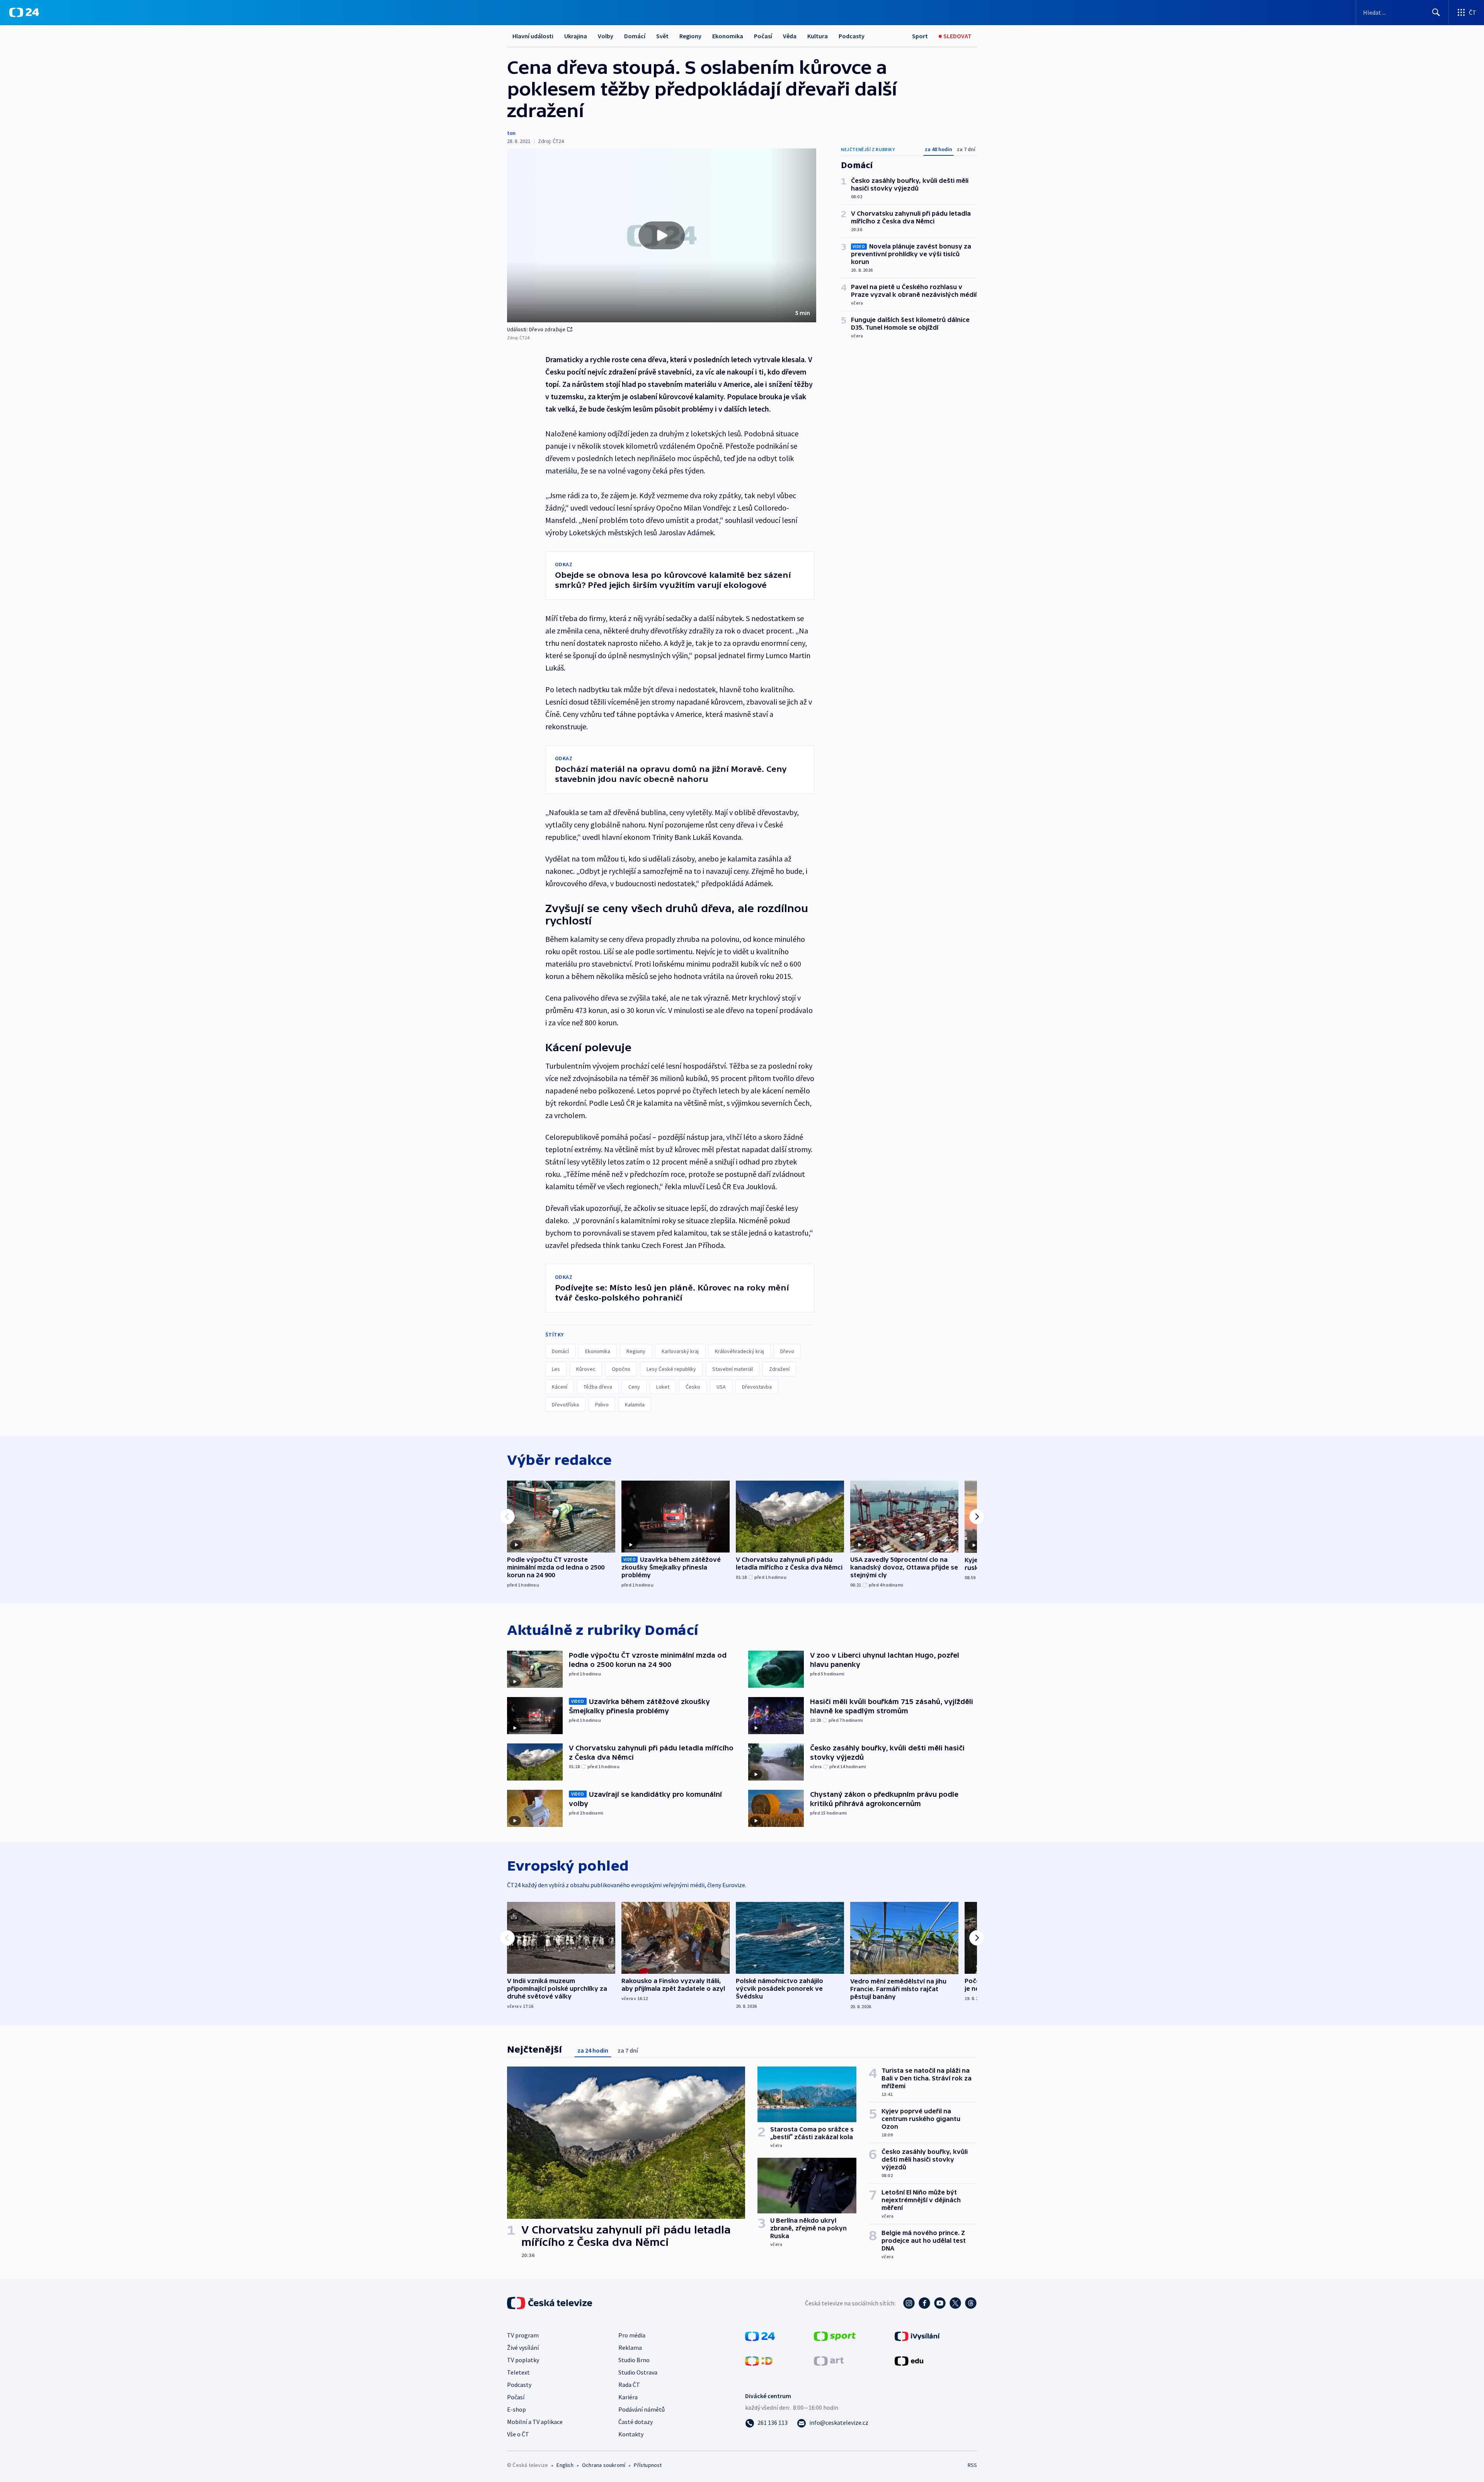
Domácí (635, 36)
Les (556, 1369)
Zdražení (779, 1369)
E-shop (517, 2409)
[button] (662, 235)
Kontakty (631, 2434)
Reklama (630, 2348)
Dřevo (787, 1351)
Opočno (621, 1369)
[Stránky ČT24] (760, 2336)
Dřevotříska (565, 1404)
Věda (790, 36)
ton (511, 133)
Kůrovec (586, 1369)
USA (721, 1387)
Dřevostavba (757, 1387)
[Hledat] (1436, 12)
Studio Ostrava (638, 2372)
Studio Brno (634, 2360)
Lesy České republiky (671, 1369)
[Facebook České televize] (924, 2303)
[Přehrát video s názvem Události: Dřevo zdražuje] (662, 235)
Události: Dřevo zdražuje (536, 329)
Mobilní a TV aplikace (535, 2422)
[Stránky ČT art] (829, 2360)
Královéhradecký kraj (739, 1351)
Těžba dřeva (598, 1387)
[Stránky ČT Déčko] (759, 2360)
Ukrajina (576, 36)
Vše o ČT (518, 2434)
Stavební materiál (733, 1369)
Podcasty (852, 36)
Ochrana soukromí (604, 2465)
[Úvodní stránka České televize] (550, 2303)
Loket (663, 1387)
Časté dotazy (636, 2422)
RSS (972, 2465)
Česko (693, 1387)
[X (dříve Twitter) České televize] (955, 2303)
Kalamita (635, 1404)
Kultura (818, 36)
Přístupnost (648, 2465)
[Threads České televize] (971, 2303)
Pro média (632, 2335)
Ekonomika (728, 36)
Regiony (690, 36)
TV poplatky (523, 2360)
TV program (523, 2335)
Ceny (634, 1387)
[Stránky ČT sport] (835, 2336)
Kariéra (628, 2397)
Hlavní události (533, 36)
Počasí (763, 36)
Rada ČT (629, 2385)
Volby (606, 36)
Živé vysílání (523, 2348)
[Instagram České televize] (909, 2303)
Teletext (518, 2372)
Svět (662, 36)
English (565, 2465)
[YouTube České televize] (940, 2303)
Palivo (602, 1404)
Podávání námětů (642, 2409)
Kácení (560, 1387)
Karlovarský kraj (680, 1351)
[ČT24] (24, 12)
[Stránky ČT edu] (909, 2360)
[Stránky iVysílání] (917, 2336)
